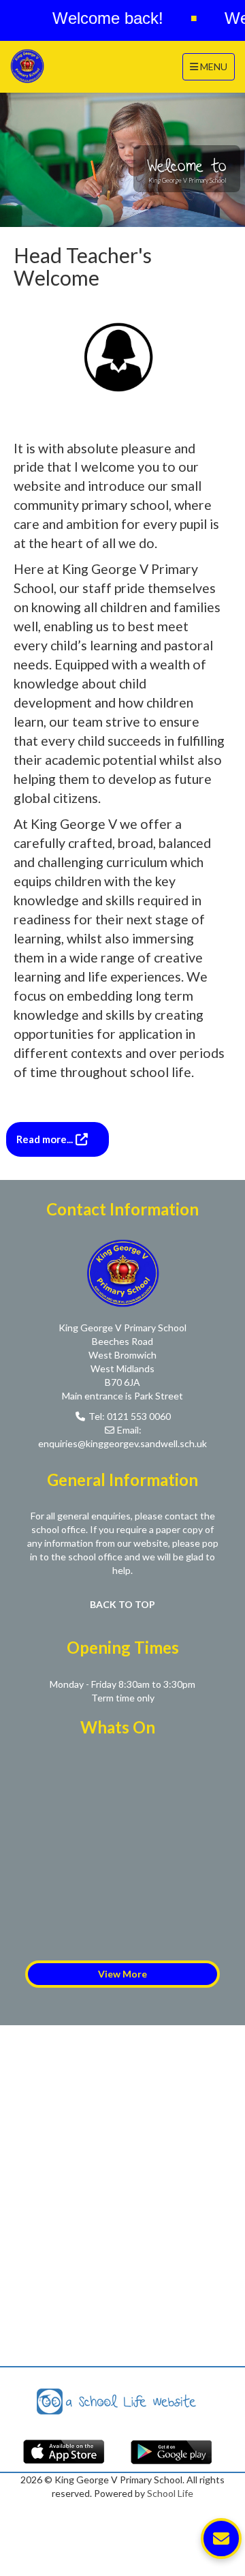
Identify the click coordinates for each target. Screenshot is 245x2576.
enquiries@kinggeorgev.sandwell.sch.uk (122, 1443)
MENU (212, 66)
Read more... (46, 1139)
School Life (170, 2493)
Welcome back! (97, 18)
